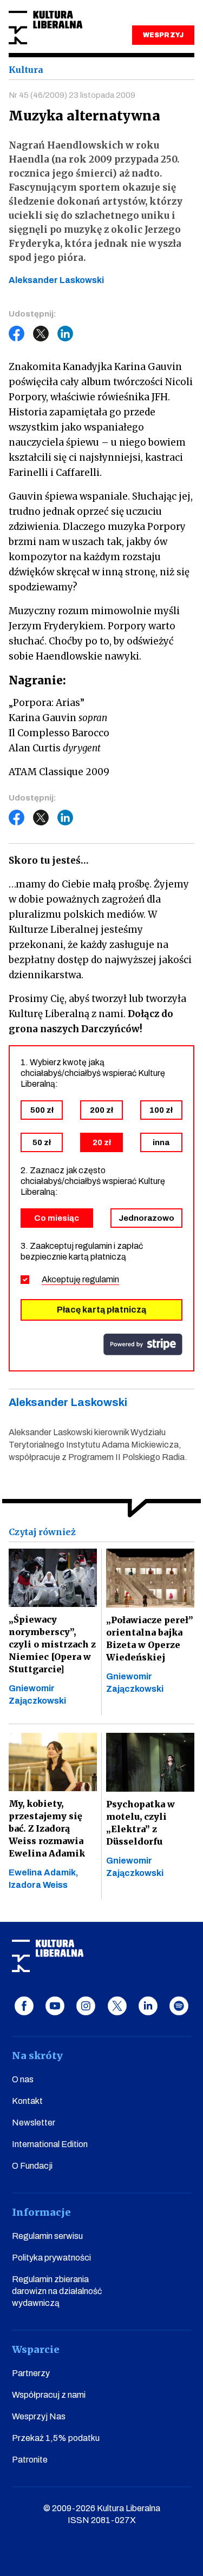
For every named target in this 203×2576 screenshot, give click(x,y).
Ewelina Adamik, (44, 1872)
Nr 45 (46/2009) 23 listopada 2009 (72, 95)
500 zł (42, 1110)
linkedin (148, 2006)
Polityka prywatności (51, 2258)
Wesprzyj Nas (39, 2416)
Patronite (30, 2460)
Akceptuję (80, 1279)
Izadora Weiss (38, 1885)
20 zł (102, 1142)
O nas (23, 2079)
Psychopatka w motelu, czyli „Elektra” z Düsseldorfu (140, 1823)
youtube (55, 2006)
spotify (179, 2006)
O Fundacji (32, 2166)
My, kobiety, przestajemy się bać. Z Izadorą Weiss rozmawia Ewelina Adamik (47, 1828)
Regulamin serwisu (47, 2236)
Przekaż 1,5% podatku (56, 2438)
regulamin (101, 1279)
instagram (86, 2006)
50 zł (42, 1142)
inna (161, 1142)
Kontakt (27, 2101)
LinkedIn (66, 334)
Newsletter (34, 2123)
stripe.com (143, 1344)
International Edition (50, 2144)
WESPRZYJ (163, 35)
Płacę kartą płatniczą (101, 1310)
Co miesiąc (57, 1218)
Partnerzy (31, 2373)
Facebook (17, 334)
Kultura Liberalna (45, 28)
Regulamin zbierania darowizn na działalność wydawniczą (57, 2291)
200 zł (101, 1110)
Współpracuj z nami (49, 2395)
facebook (24, 2006)
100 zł (161, 1110)
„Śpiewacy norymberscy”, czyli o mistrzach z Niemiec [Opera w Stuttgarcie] (52, 1644)
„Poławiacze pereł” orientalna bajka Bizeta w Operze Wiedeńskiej (150, 1639)
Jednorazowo (146, 1218)
